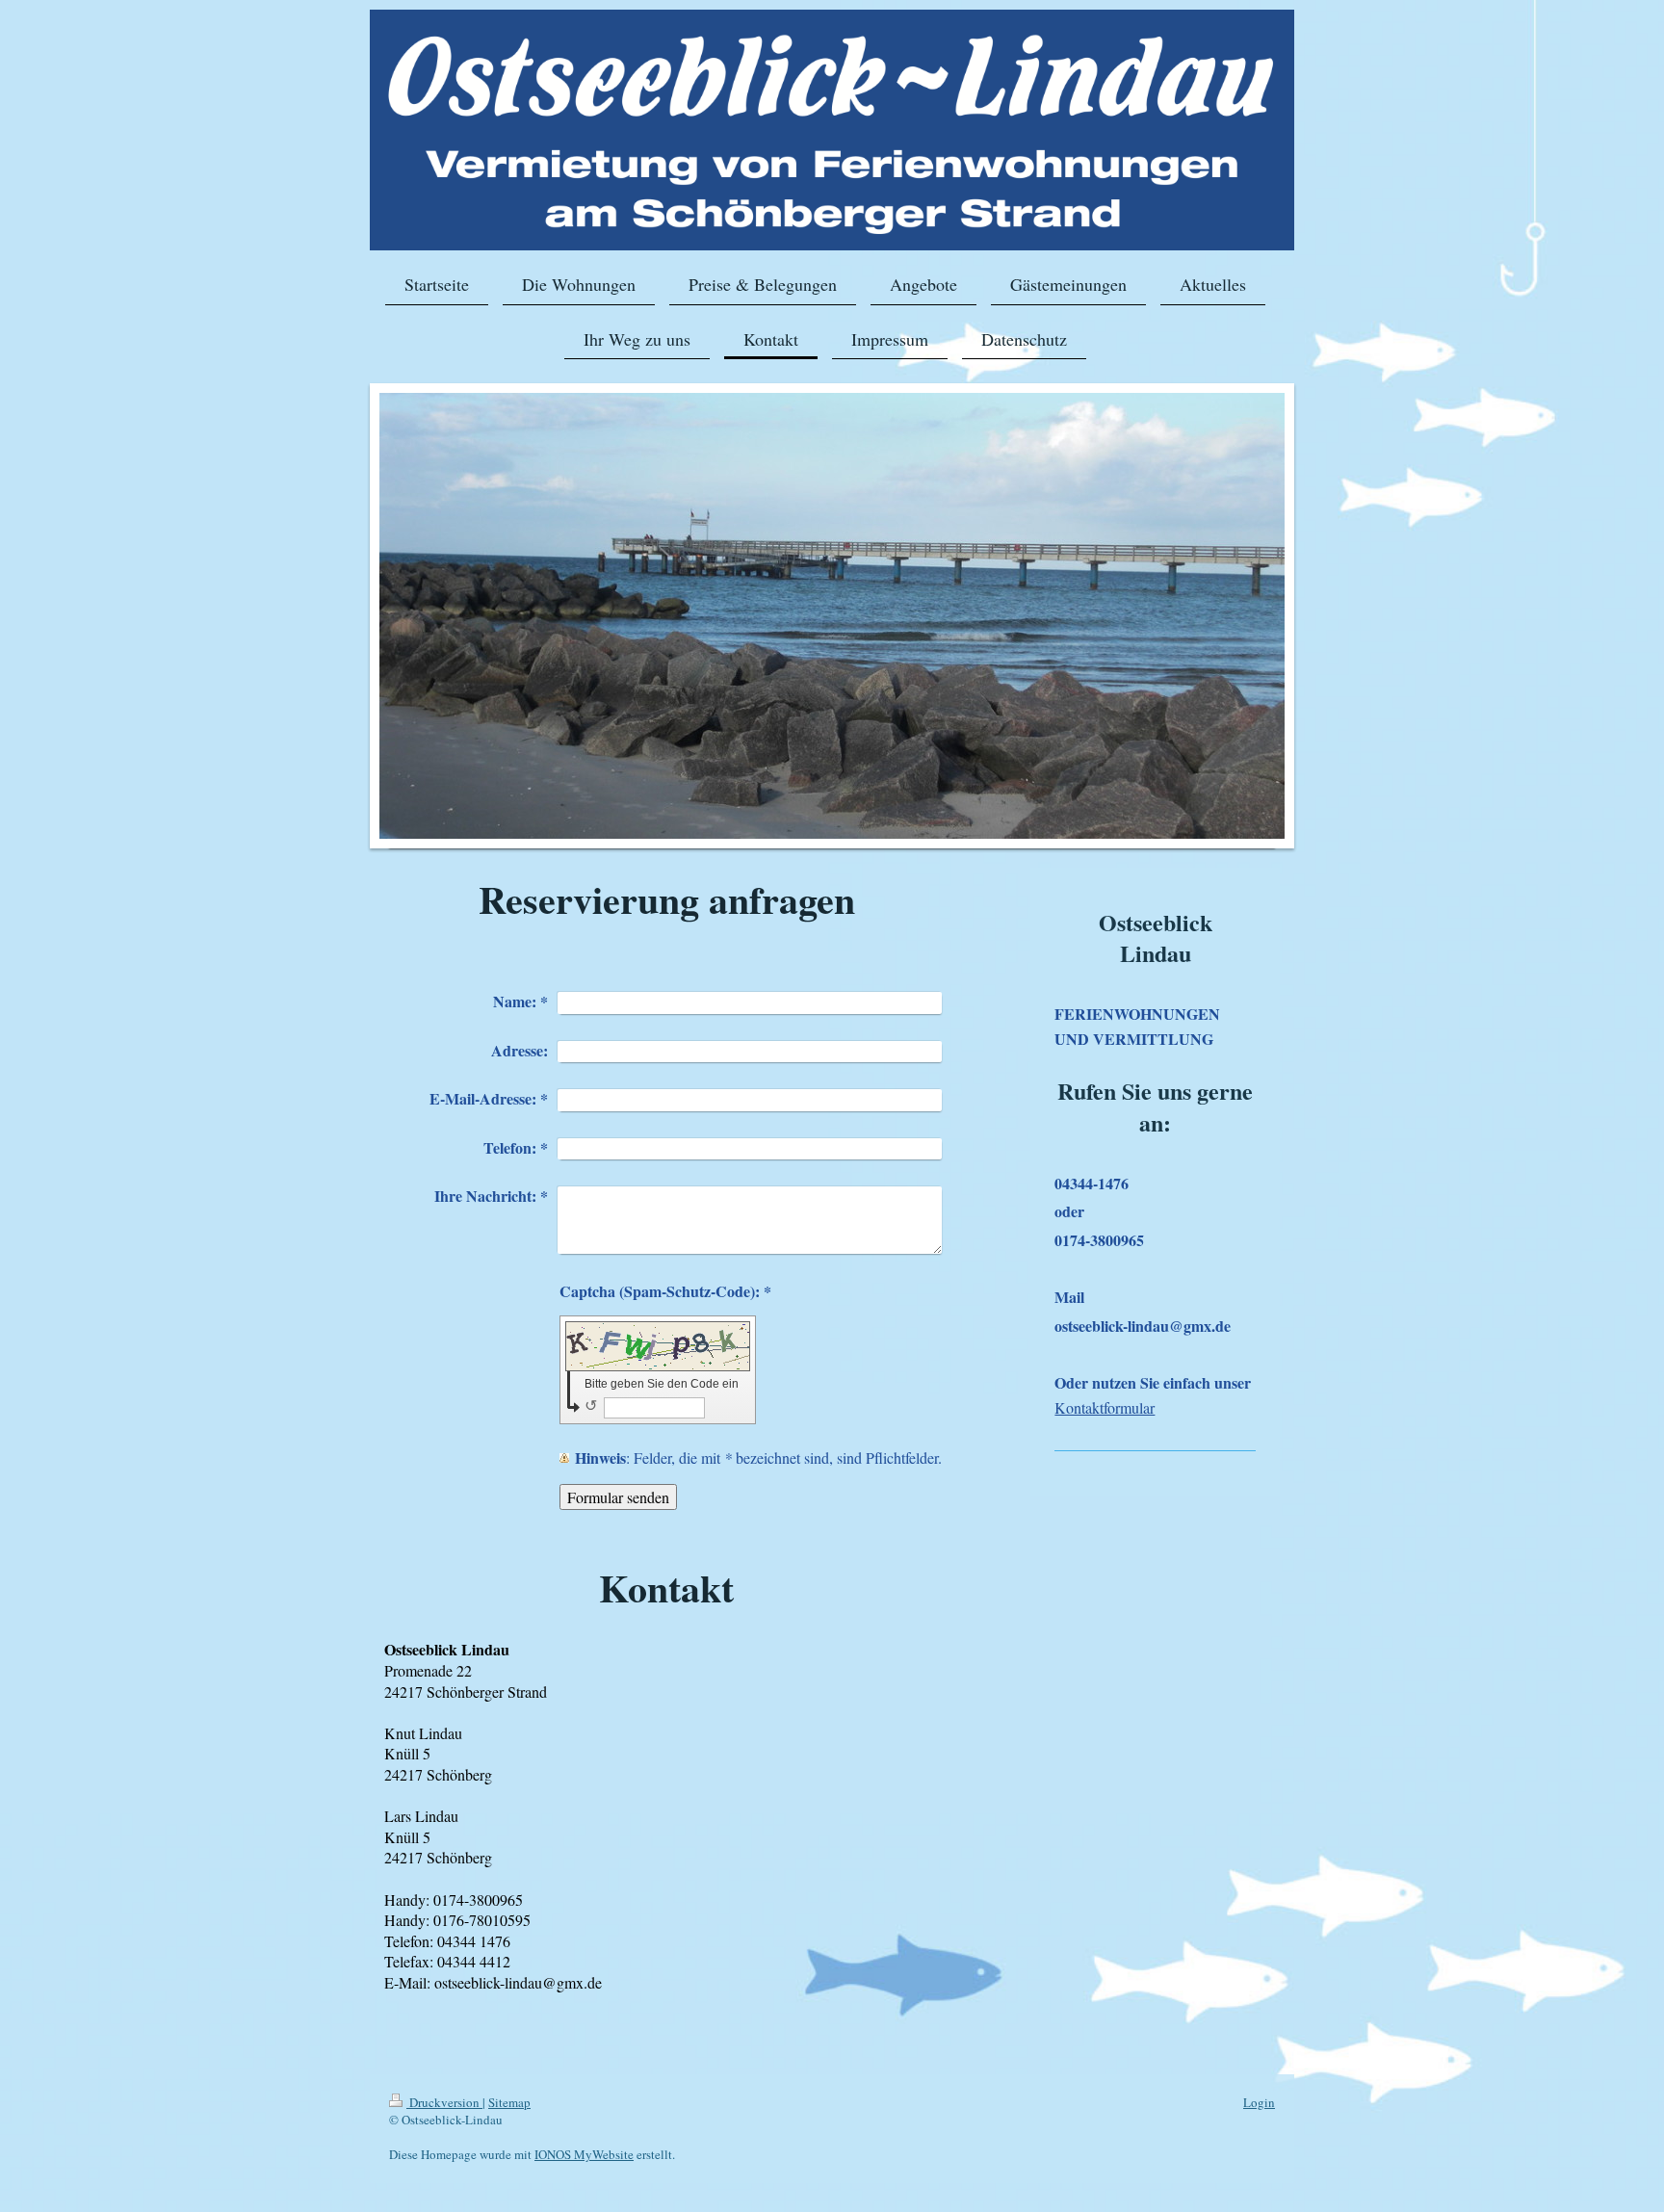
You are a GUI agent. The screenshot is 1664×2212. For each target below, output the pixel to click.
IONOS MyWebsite (584, 2154)
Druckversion (444, 2102)
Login (1259, 2102)
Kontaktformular (1105, 1407)
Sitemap (509, 2102)
